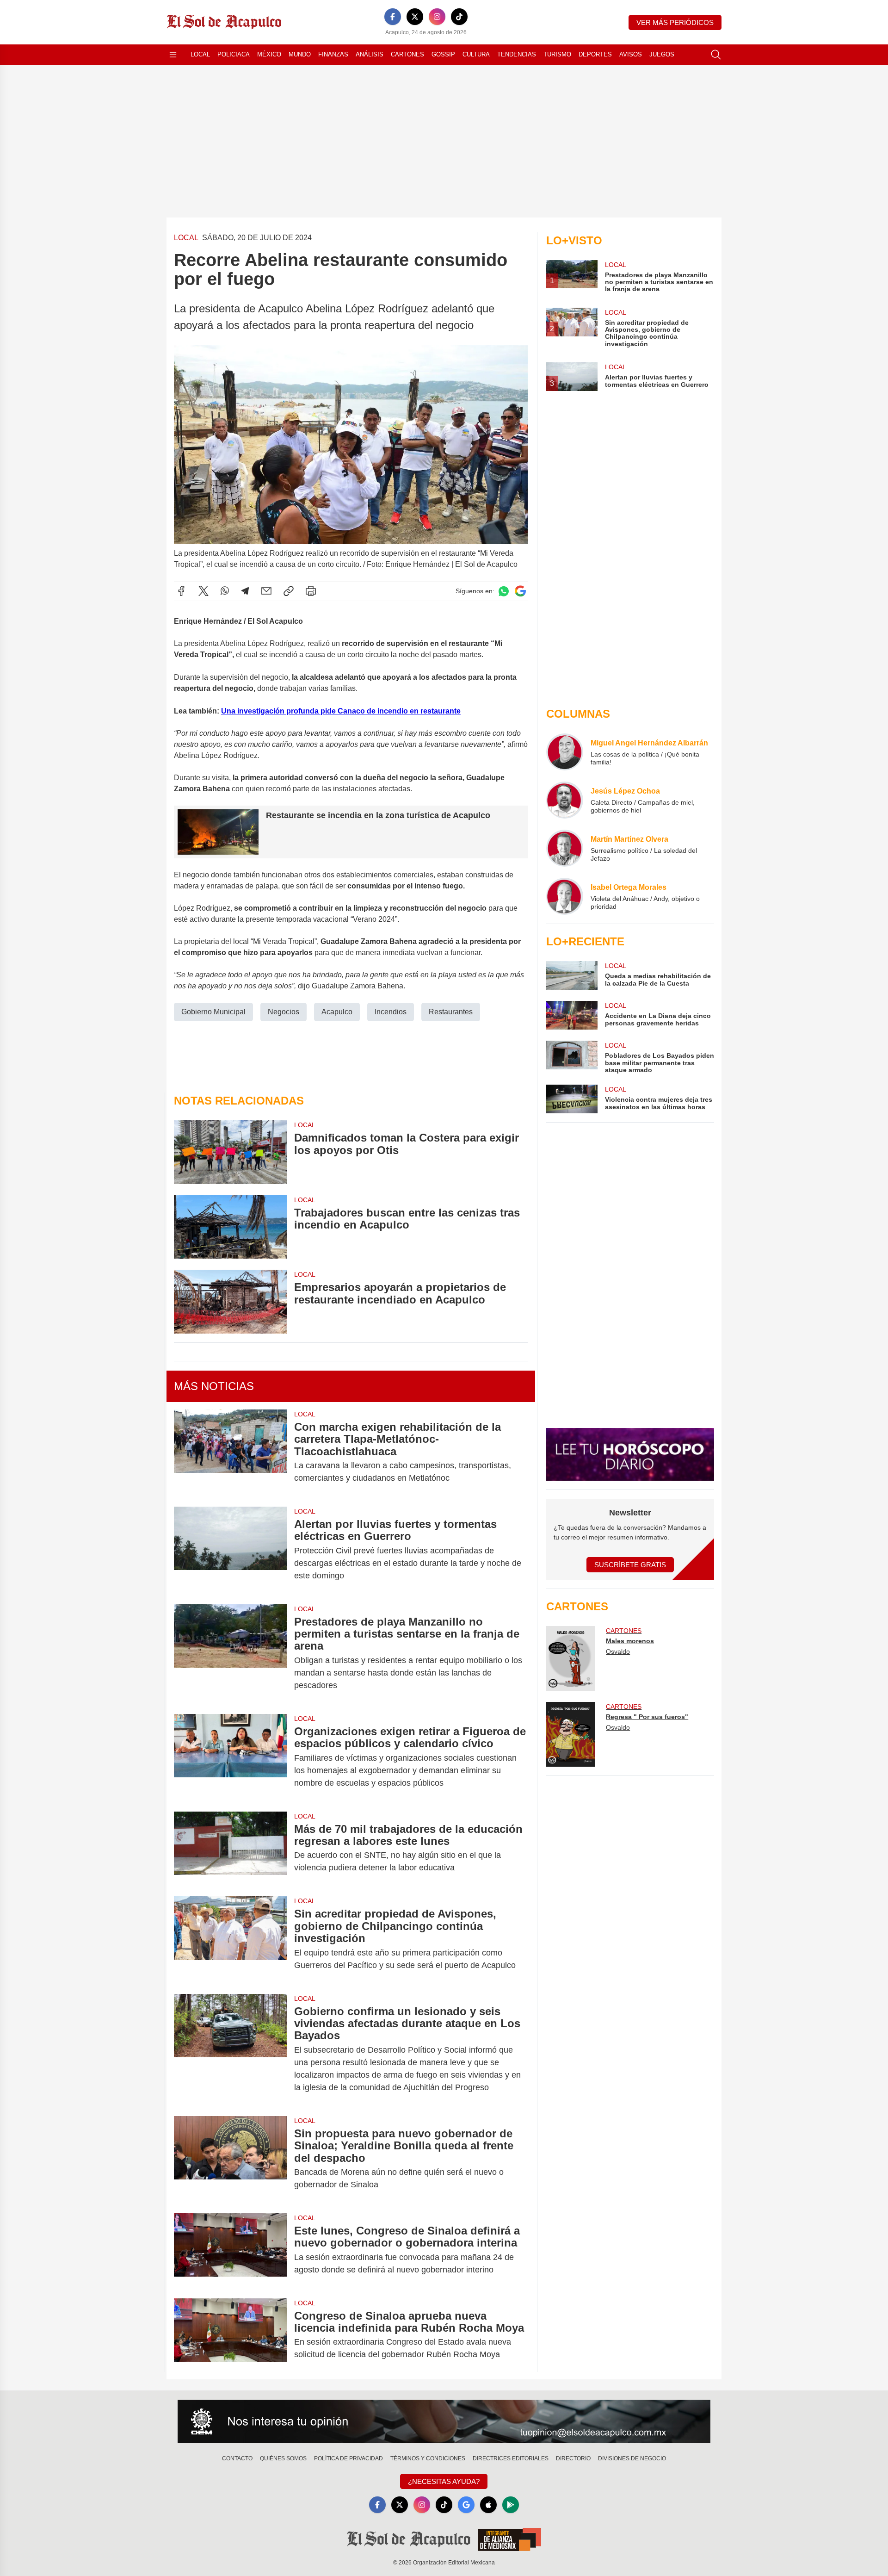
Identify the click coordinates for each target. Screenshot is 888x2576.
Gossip (443, 54)
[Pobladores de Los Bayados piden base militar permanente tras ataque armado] (572, 1057)
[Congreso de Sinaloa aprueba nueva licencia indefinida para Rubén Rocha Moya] (230, 2335)
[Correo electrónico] (266, 591)
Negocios (284, 1012)
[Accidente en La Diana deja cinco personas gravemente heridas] (572, 1015)
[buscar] (716, 55)
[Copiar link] (289, 591)
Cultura (476, 54)
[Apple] (488, 2505)
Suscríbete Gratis (630, 1565)
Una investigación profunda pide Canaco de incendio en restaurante (341, 711)
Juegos (662, 54)
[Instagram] (437, 17)
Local (200, 54)
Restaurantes (451, 1012)
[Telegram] (245, 591)
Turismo (557, 54)
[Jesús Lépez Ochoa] (565, 800)
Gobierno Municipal (213, 1012)
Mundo (300, 54)
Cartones (407, 54)
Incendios (391, 1012)
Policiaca (234, 54)
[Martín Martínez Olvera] (565, 848)
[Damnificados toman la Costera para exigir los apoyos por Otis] (230, 1152)
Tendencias (517, 54)
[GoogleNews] (466, 2505)
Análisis (370, 54)
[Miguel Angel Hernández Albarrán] (565, 752)
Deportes (595, 54)
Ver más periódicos (675, 22)
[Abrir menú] (173, 55)
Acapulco (337, 1012)
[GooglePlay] (511, 2505)
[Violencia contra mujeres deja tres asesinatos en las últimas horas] (572, 1099)
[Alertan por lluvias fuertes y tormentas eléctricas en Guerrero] (230, 1550)
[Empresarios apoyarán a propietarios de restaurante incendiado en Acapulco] (230, 1301)
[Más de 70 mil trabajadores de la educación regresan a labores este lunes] (230, 1849)
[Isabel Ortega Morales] (565, 896)
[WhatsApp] (225, 591)
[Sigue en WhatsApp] (504, 591)
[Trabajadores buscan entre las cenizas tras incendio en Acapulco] (230, 1227)
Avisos (631, 54)
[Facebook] (393, 17)
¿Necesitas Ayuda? (444, 2481)
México (269, 54)
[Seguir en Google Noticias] (520, 591)
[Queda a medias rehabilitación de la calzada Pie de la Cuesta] (572, 975)
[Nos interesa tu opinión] (444, 2421)
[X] (415, 17)
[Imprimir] (311, 591)
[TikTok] (459, 17)
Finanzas (333, 54)
